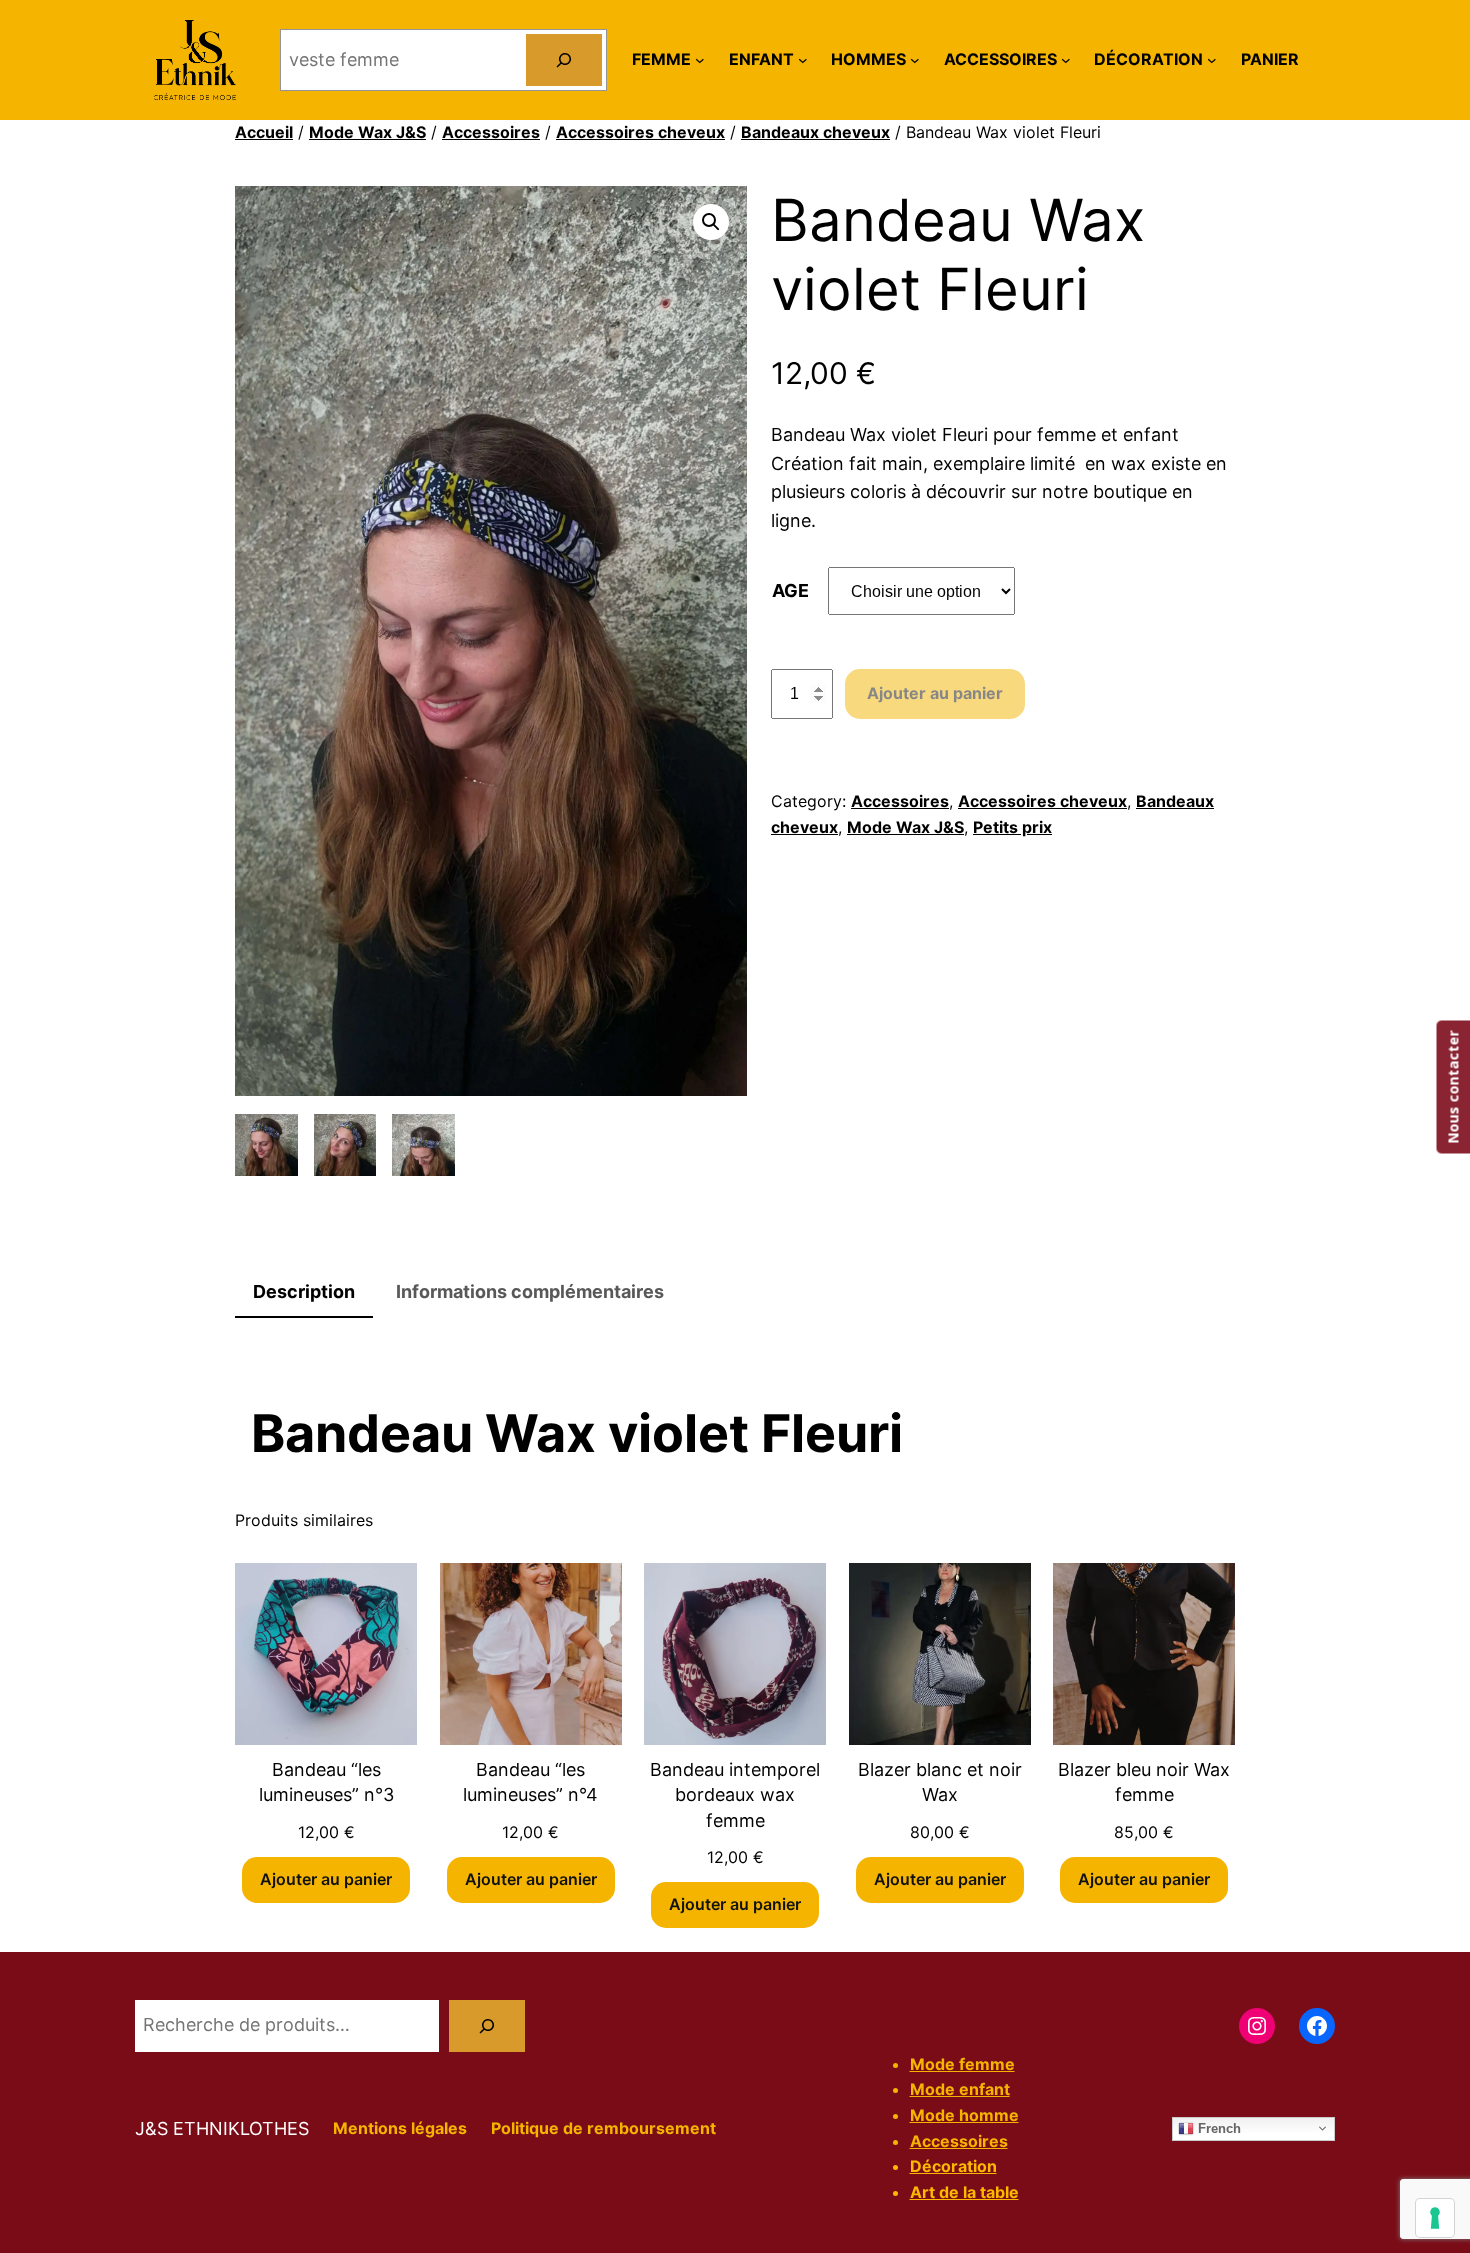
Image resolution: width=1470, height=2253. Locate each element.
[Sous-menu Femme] (700, 60)
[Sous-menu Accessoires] (1066, 60)
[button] (711, 222)
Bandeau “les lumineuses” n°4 (530, 1782)
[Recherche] (487, 2026)
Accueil (264, 132)
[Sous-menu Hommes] (915, 60)
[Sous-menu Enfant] (803, 60)
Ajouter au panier (935, 693)
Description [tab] (304, 1291)
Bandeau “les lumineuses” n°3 (326, 1782)
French (1217, 2127)
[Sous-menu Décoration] (1212, 60)
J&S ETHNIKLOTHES (222, 2128)
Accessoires (491, 132)
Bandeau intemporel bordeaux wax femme (735, 1794)
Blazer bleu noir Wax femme (1144, 1782)
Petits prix (1012, 827)
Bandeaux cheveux (815, 132)
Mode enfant (960, 2089)
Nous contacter (1452, 1087)
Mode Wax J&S (367, 132)
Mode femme (962, 2064)
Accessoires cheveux (640, 132)
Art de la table (964, 2192)
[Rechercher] (564, 60)
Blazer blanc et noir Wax (940, 1782)
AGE (790, 590)
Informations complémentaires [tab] (530, 1291)
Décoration (953, 2166)
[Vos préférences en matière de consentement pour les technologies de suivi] (1435, 2218)
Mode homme (964, 2115)
